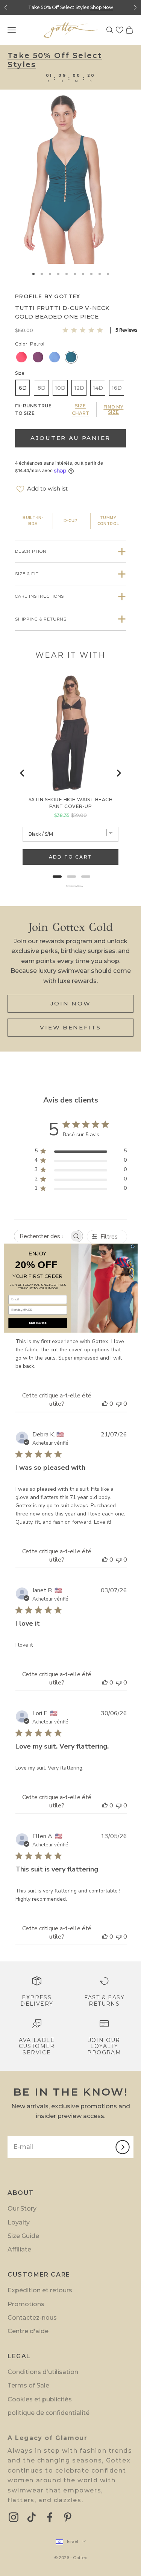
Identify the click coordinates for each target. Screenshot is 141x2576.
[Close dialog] (133, 1246)
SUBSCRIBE (37, 1322)
